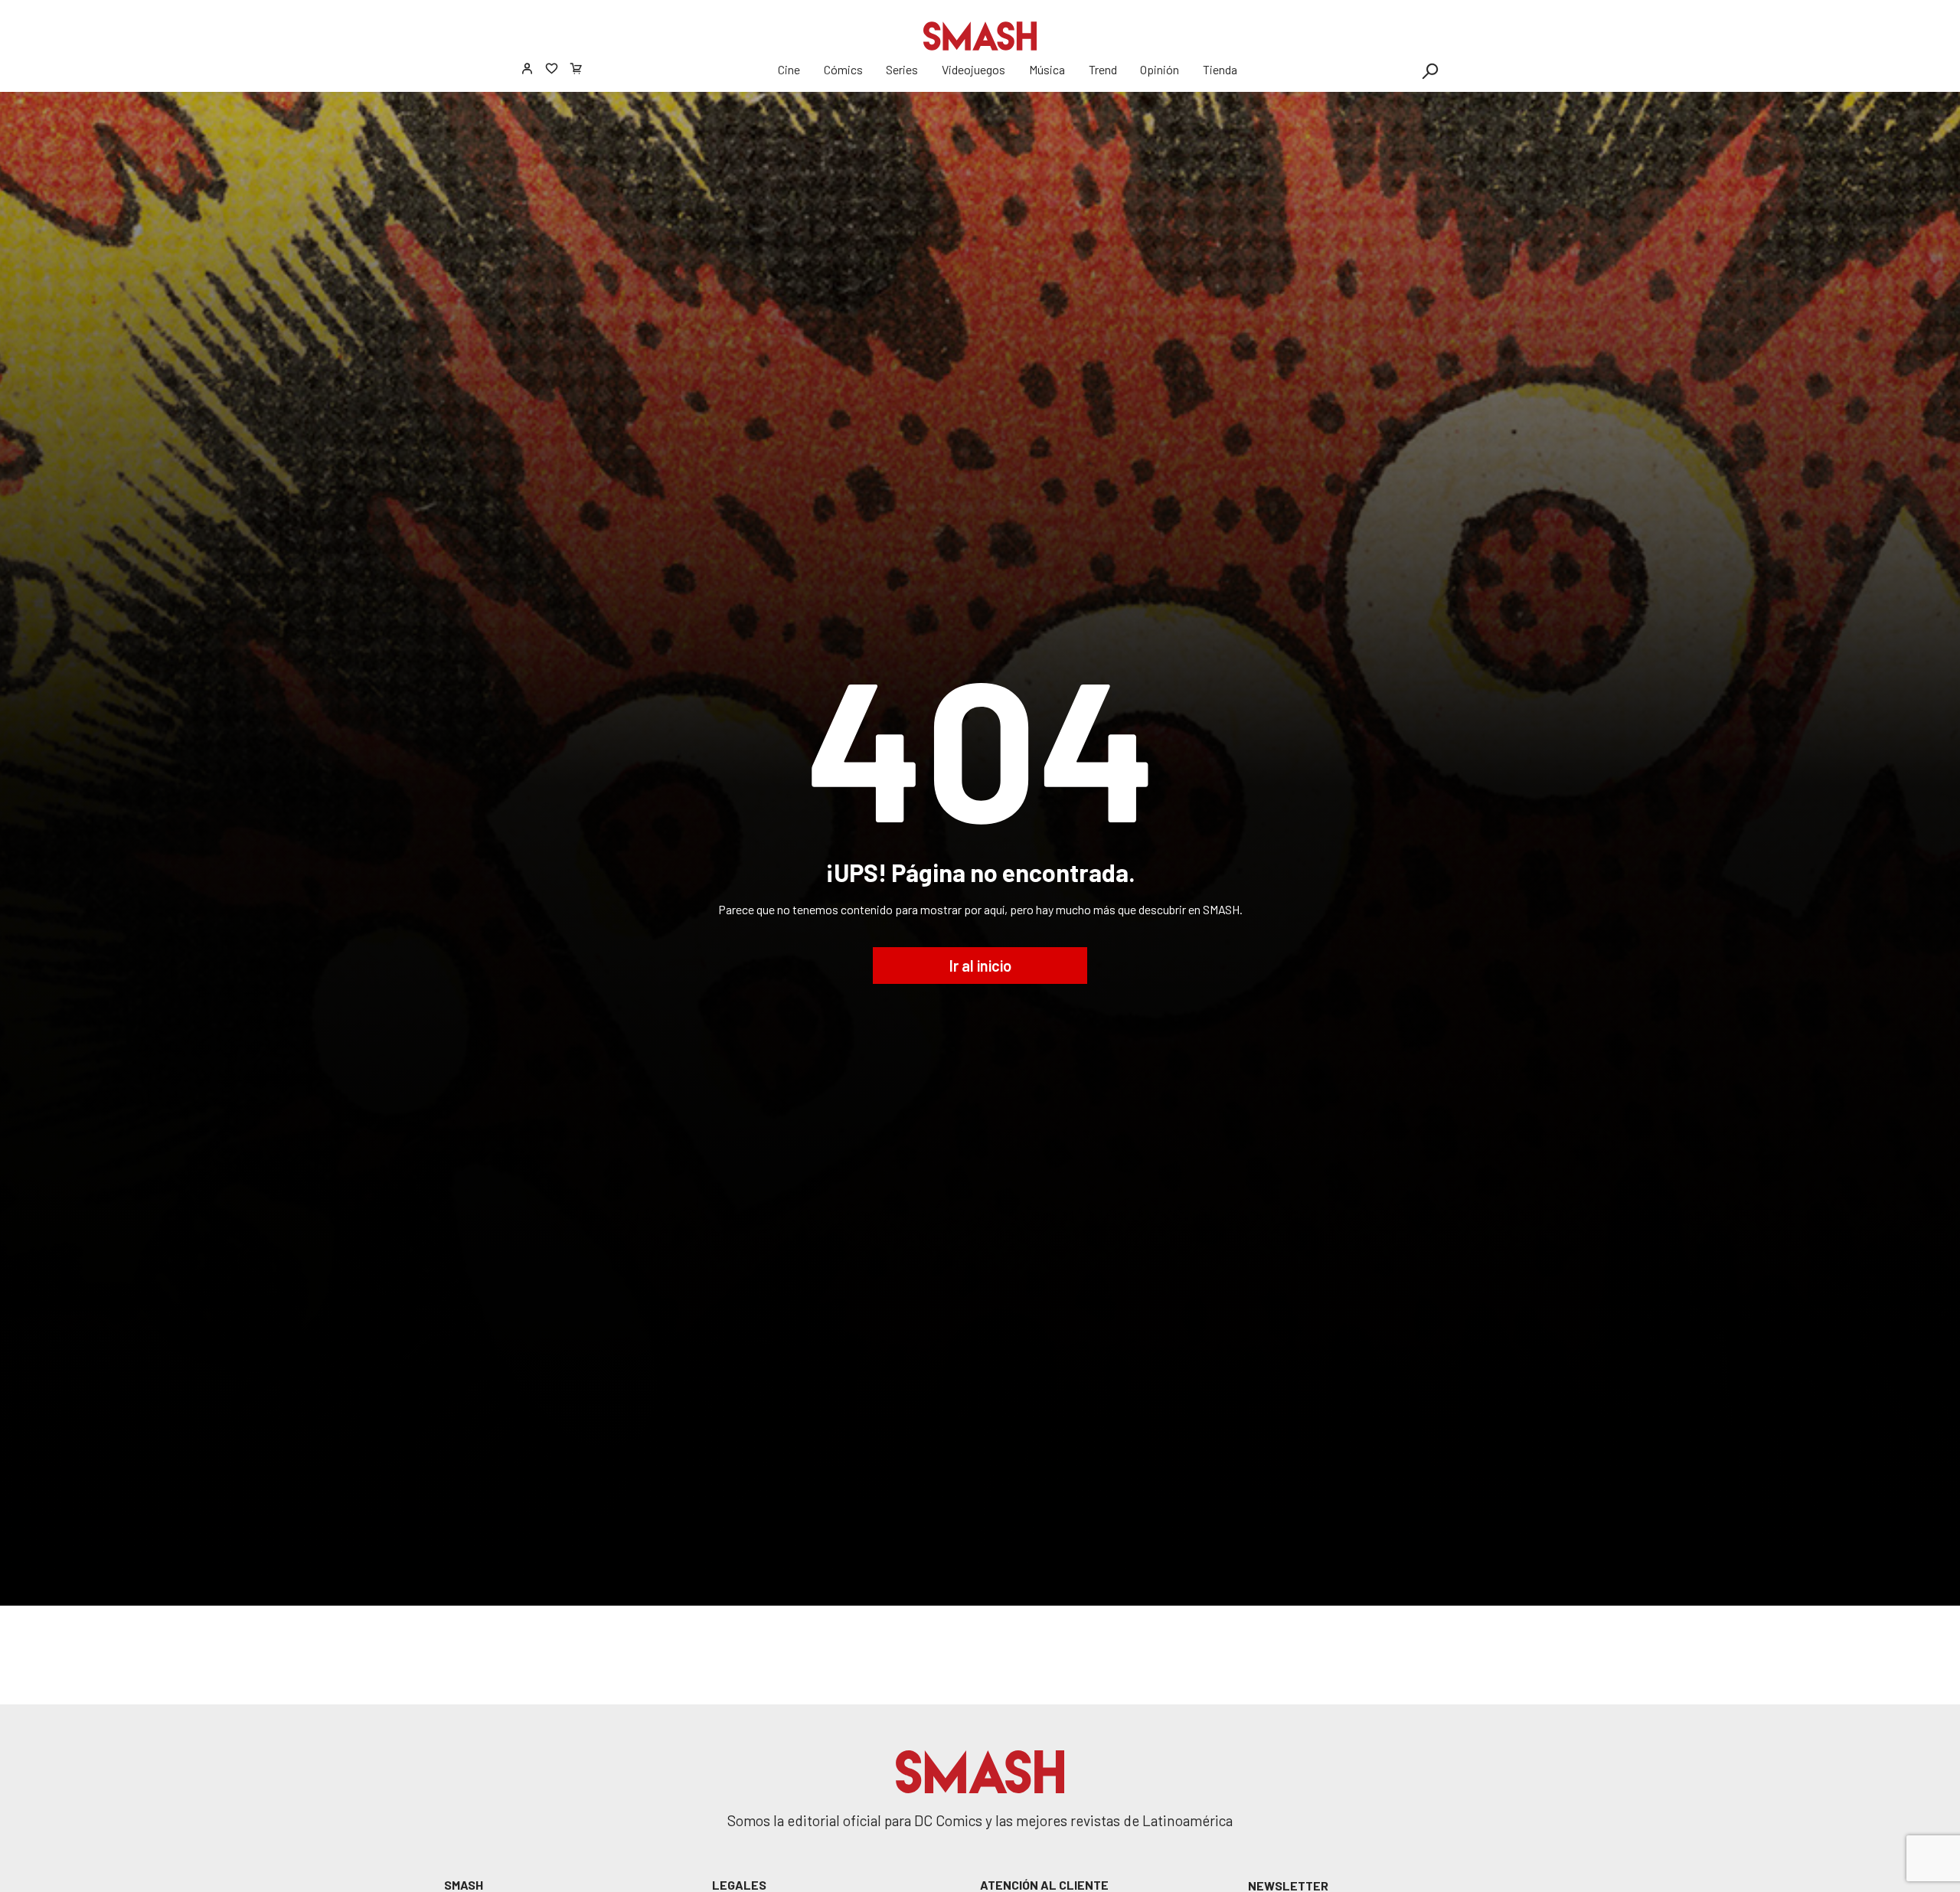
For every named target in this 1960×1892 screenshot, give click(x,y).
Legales (739, 1885)
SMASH (464, 1885)
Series (902, 69)
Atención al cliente (1044, 1885)
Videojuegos (973, 69)
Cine (789, 69)
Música (1047, 69)
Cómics (843, 69)
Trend (1103, 69)
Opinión (1160, 69)
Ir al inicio (980, 966)
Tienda (1220, 69)
